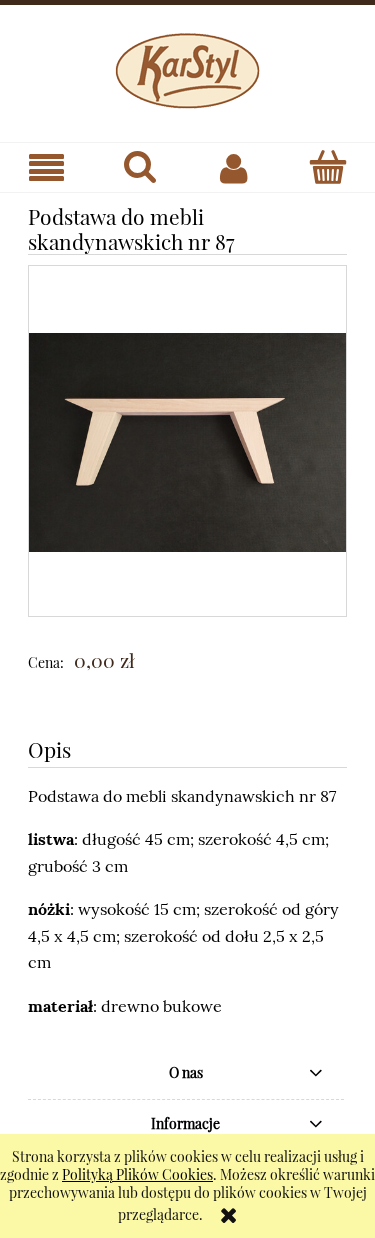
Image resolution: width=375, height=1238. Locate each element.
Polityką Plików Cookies (137, 1174)
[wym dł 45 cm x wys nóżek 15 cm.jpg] (187, 440)
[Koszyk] (328, 167)
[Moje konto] (235, 168)
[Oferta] (47, 168)
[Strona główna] (187, 66)
